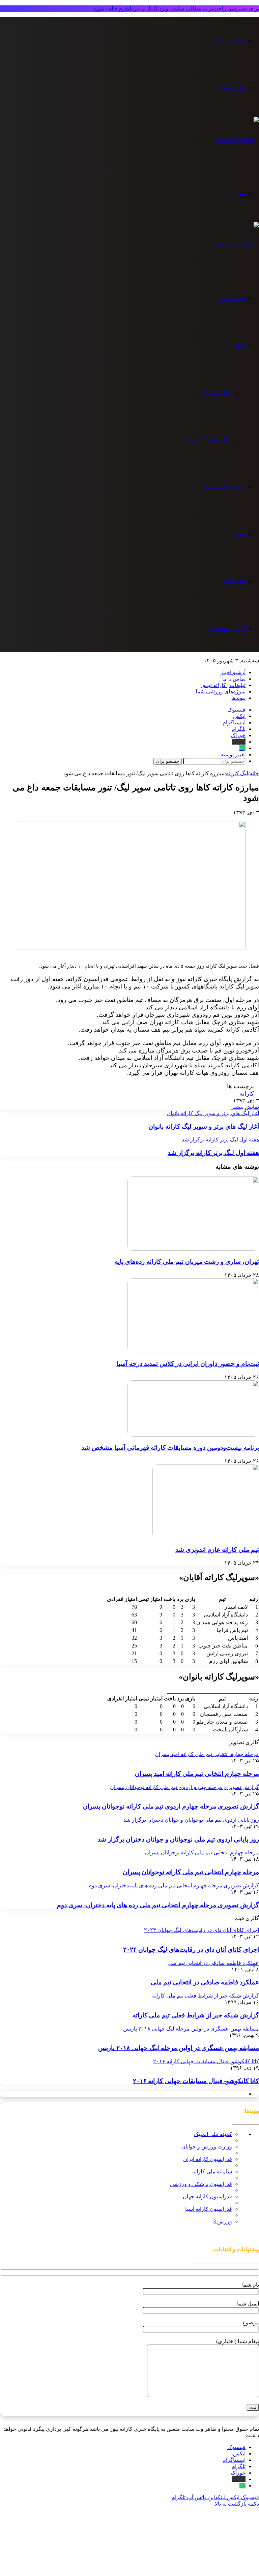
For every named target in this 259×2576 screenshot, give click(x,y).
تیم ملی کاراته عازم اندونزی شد (217, 1550)
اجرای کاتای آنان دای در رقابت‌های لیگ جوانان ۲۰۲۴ (191, 1950)
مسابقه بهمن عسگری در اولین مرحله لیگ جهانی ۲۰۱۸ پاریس (179, 2048)
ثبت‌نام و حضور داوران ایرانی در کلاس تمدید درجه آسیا (188, 1364)
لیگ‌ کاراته (237, 773)
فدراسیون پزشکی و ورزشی (201, 2184)
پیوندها (238, 698)
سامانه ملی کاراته (212, 2172)
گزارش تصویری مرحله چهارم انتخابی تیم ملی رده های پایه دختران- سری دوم (158, 1905)
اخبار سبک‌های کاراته (209, 439)
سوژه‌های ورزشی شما (221, 692)
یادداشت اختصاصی (224, 487)
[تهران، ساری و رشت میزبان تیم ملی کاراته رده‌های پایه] (193, 1249)
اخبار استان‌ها (217, 392)
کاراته (247, 1094)
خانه (254, 773)
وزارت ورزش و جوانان (207, 2147)
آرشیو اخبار (233, 672)
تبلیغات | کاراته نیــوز (223, 685)
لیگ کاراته (234, 581)
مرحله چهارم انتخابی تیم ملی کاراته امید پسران (197, 1774)
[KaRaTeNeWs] (238, 140)
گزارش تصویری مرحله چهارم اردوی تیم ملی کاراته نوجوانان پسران (171, 1806)
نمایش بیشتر (245, 1107)
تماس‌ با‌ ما (234, 679)
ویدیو (240, 534)
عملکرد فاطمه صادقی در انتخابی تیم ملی (205, 1982)
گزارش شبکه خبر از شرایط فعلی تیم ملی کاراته (196, 2015)
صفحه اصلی (232, 298)
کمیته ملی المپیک (213, 2134)
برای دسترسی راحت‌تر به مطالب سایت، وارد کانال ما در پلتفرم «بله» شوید (176, 9)
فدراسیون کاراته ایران (208, 2159)
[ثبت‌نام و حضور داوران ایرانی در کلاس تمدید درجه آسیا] (193, 1350)
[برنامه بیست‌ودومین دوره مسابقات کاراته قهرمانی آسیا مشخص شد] (193, 1435)
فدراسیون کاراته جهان (207, 2196)
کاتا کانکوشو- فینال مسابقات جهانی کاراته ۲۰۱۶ (196, 2081)
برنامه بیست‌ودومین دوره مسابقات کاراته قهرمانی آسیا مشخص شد (170, 1448)
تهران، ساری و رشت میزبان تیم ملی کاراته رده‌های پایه (187, 1262)
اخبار (240, 345)
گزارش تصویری (228, 628)
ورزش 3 (223, 2221)
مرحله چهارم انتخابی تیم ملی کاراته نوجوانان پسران (191, 1872)
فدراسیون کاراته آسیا (209, 2209)
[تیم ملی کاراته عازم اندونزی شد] (206, 1536)
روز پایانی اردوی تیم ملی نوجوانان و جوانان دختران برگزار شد (178, 1839)
